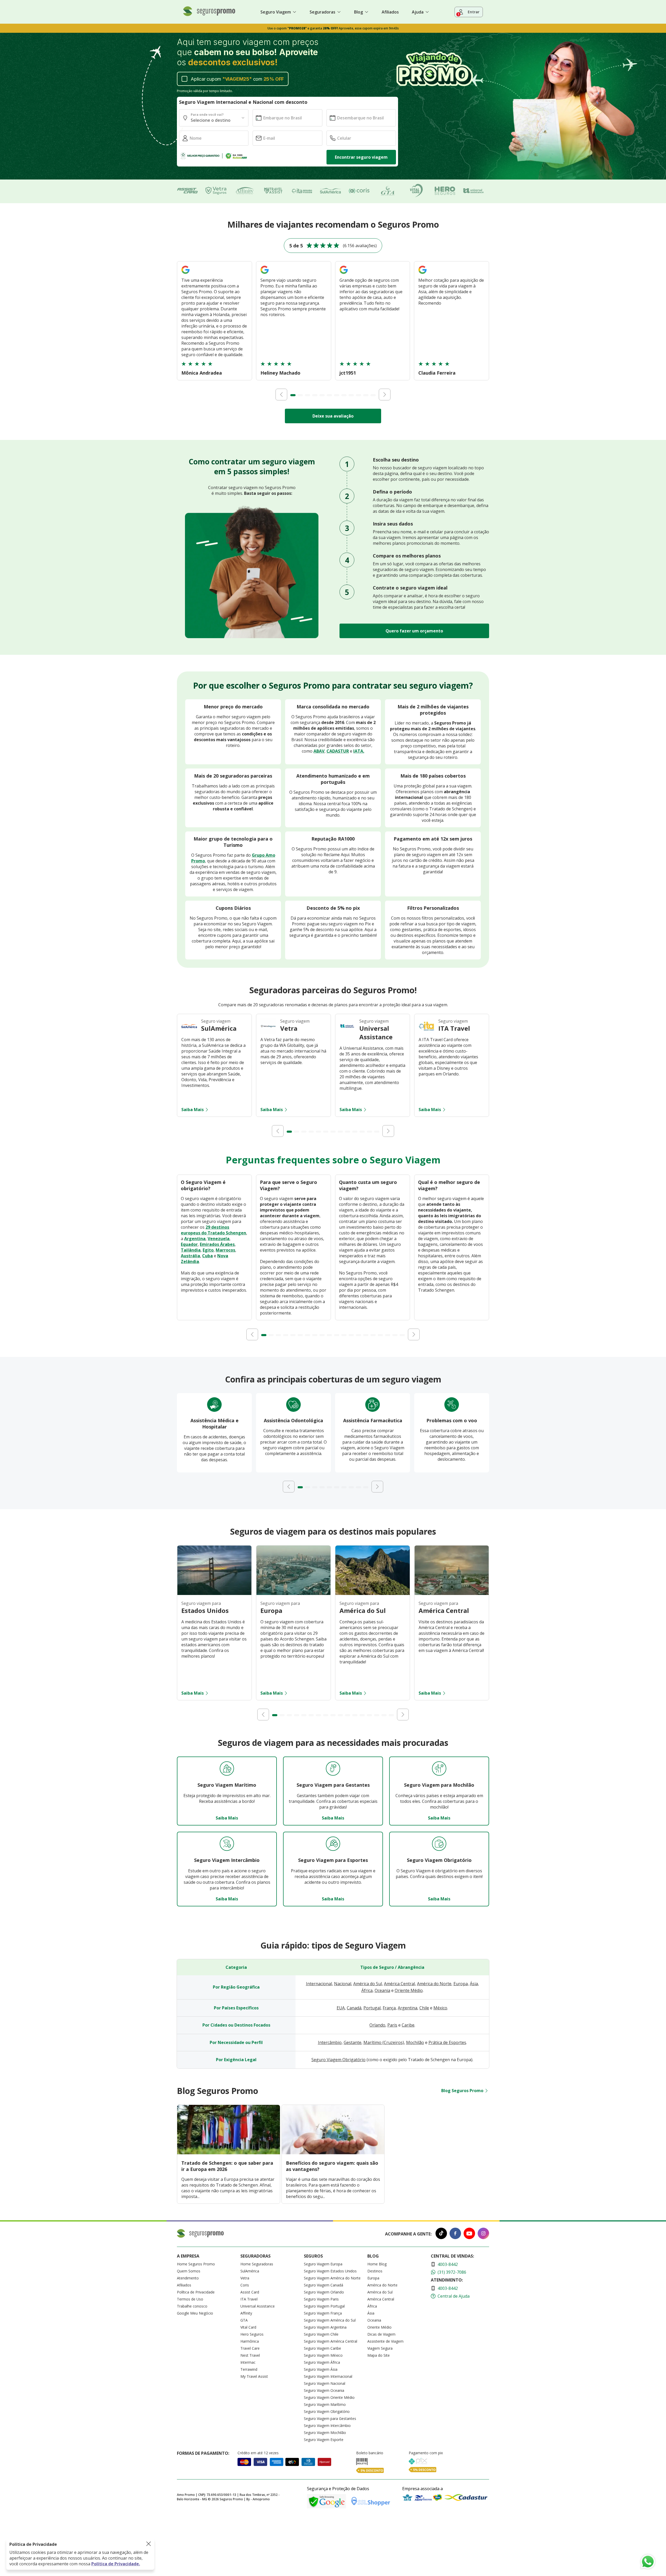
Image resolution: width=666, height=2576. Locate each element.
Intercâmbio (330, 2042)
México (440, 2008)
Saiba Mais (193, 1110)
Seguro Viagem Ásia (321, 2369)
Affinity (246, 2313)
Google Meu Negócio (195, 2313)
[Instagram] (483, 2234)
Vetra (245, 2278)
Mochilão (415, 2042)
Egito (208, 1250)
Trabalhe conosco (192, 2306)
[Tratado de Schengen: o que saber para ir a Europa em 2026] (229, 2153)
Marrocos (225, 1250)
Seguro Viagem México (323, 2355)
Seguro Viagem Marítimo (325, 2404)
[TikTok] (441, 2234)
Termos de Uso (190, 2299)
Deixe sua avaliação (333, 416)
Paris (392, 2025)
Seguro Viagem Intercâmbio (327, 2426)
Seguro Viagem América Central (331, 2341)
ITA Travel (249, 2299)
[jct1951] (344, 274)
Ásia (474, 1984)
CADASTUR (338, 751)
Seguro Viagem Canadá (324, 2285)
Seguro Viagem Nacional (325, 2383)
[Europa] (293, 1593)
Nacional (343, 1984)
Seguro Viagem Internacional (328, 2376)
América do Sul (368, 1984)
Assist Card (250, 2292)
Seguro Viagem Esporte (324, 2440)
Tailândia (191, 1250)
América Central (399, 1984)
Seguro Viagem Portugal (324, 2306)
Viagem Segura (380, 2348)
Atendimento (188, 2278)
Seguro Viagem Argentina (325, 2327)
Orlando (377, 2025)
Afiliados (390, 12)
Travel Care (250, 2348)
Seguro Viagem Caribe (322, 2348)
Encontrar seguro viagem (361, 157)
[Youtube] (469, 2234)
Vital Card (248, 2327)
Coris (245, 2285)
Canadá (354, 2008)
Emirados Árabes (217, 1244)
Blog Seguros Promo (462, 2091)
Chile (424, 2008)
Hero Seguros (252, 2334)
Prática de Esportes (447, 2042)
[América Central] (452, 1593)
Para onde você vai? (207, 115)
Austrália (190, 1256)
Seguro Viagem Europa (323, 2264)
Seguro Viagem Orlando (324, 2292)
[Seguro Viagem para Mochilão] (439, 1769)
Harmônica (250, 2341)
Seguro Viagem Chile (321, 2334)
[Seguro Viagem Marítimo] (227, 1769)
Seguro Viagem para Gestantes (330, 2418)
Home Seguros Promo (196, 2264)
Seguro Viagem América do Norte (332, 2278)
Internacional (319, 1984)
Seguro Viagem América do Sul (330, 2320)
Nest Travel (250, 2355)
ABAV (319, 751)
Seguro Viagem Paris (321, 2299)
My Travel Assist (254, 2376)
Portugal (372, 2008)
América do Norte (434, 1984)
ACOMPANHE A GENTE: (408, 2234)
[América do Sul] (373, 1593)
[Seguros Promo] (209, 15)
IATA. (359, 751)
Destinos (375, 2271)
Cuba (207, 1256)
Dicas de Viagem (381, 2334)
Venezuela (219, 1239)
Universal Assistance (258, 2306)
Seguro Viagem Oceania (324, 2390)
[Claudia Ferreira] (422, 274)
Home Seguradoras (257, 2264)
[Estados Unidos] (214, 1593)
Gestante (353, 2042)
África (367, 1990)
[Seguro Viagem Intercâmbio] (227, 1844)
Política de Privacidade (196, 2292)
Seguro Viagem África (322, 2362)
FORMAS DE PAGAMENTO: (203, 2453)
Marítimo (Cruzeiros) (384, 2042)
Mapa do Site (379, 2355)
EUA (341, 2008)
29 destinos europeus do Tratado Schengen (213, 1230)
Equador (189, 1244)
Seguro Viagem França (323, 2313)
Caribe (408, 2025)
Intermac (248, 2362)
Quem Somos (189, 2271)
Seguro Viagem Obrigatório (338, 2060)
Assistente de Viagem (385, 2341)
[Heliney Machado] (265, 274)
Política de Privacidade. (116, 2564)
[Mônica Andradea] (185, 274)
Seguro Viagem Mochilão (325, 2433)
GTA (244, 2320)
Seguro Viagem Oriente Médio (329, 2397)
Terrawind (249, 2369)
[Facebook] (455, 2234)
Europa (461, 1984)
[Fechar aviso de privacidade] (149, 2544)
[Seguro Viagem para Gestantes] (333, 1769)
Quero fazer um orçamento (414, 631)
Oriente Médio (409, 1990)
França (389, 2008)
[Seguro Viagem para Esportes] (333, 1844)
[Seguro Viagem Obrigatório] (439, 1844)
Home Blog (377, 2264)
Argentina (195, 1239)
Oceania (382, 1990)
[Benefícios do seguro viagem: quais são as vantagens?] (333, 2153)
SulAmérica (250, 2271)
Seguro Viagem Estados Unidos (330, 2271)
